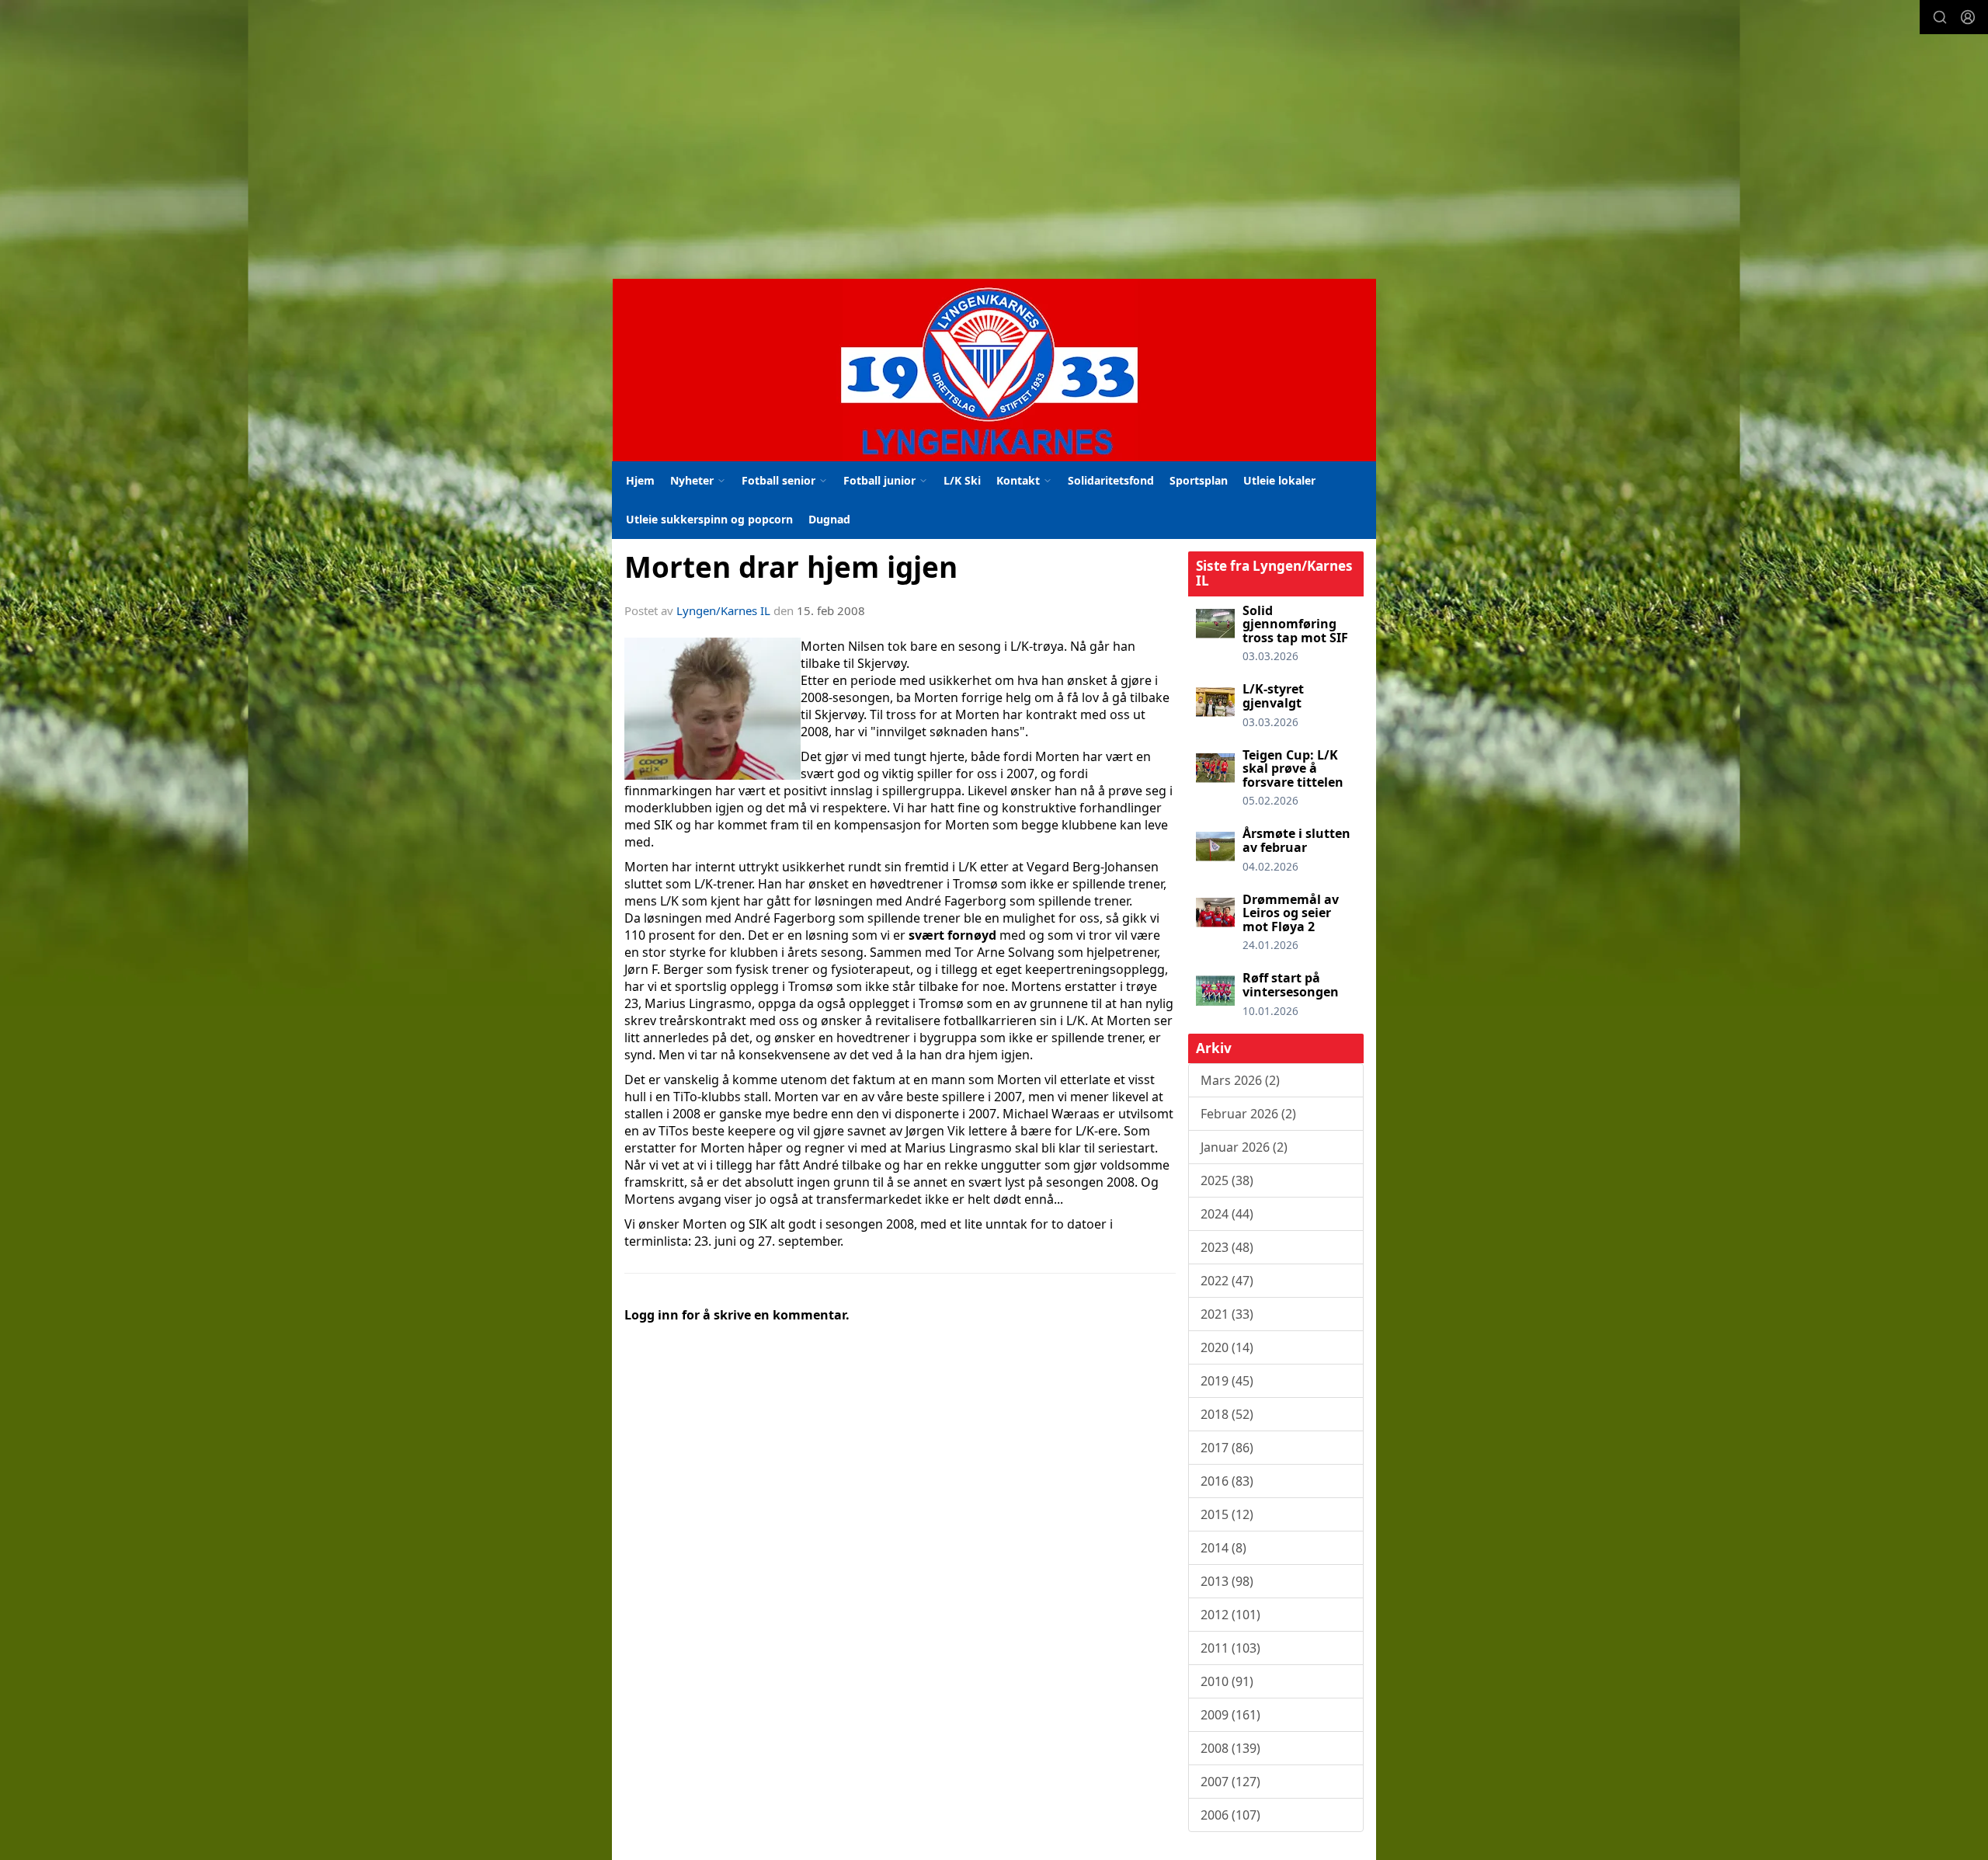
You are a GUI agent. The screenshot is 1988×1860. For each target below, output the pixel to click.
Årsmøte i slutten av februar (1296, 840)
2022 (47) (1227, 1281)
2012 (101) (1230, 1615)
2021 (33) (1227, 1314)
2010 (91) (1227, 1681)
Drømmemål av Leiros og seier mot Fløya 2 (1291, 913)
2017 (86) (1227, 1448)
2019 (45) (1227, 1381)
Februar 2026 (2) (1248, 1114)
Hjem (640, 480)
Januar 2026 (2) (1244, 1147)
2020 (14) (1227, 1347)
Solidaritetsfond (1111, 480)
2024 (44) (1227, 1214)
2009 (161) (1230, 1715)
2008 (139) (1230, 1748)
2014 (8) (1223, 1548)
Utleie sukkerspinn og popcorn (709, 519)
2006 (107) (1230, 1815)
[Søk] (1940, 17)
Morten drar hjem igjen (791, 567)
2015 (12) (1227, 1514)
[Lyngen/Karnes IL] (994, 370)
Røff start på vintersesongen (1291, 985)
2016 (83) (1227, 1481)
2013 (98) (1227, 1581)
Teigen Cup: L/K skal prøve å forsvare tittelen (1293, 768)
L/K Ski (962, 480)
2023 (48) (1227, 1247)
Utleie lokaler (1279, 480)
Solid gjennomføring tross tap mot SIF (1295, 624)
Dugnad (829, 519)
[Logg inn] (1968, 17)
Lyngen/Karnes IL (723, 610)
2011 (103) (1230, 1648)
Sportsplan (1199, 480)
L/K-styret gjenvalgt (1273, 696)
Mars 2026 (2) (1240, 1080)
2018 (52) (1227, 1414)
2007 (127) (1230, 1782)
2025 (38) (1227, 1180)
